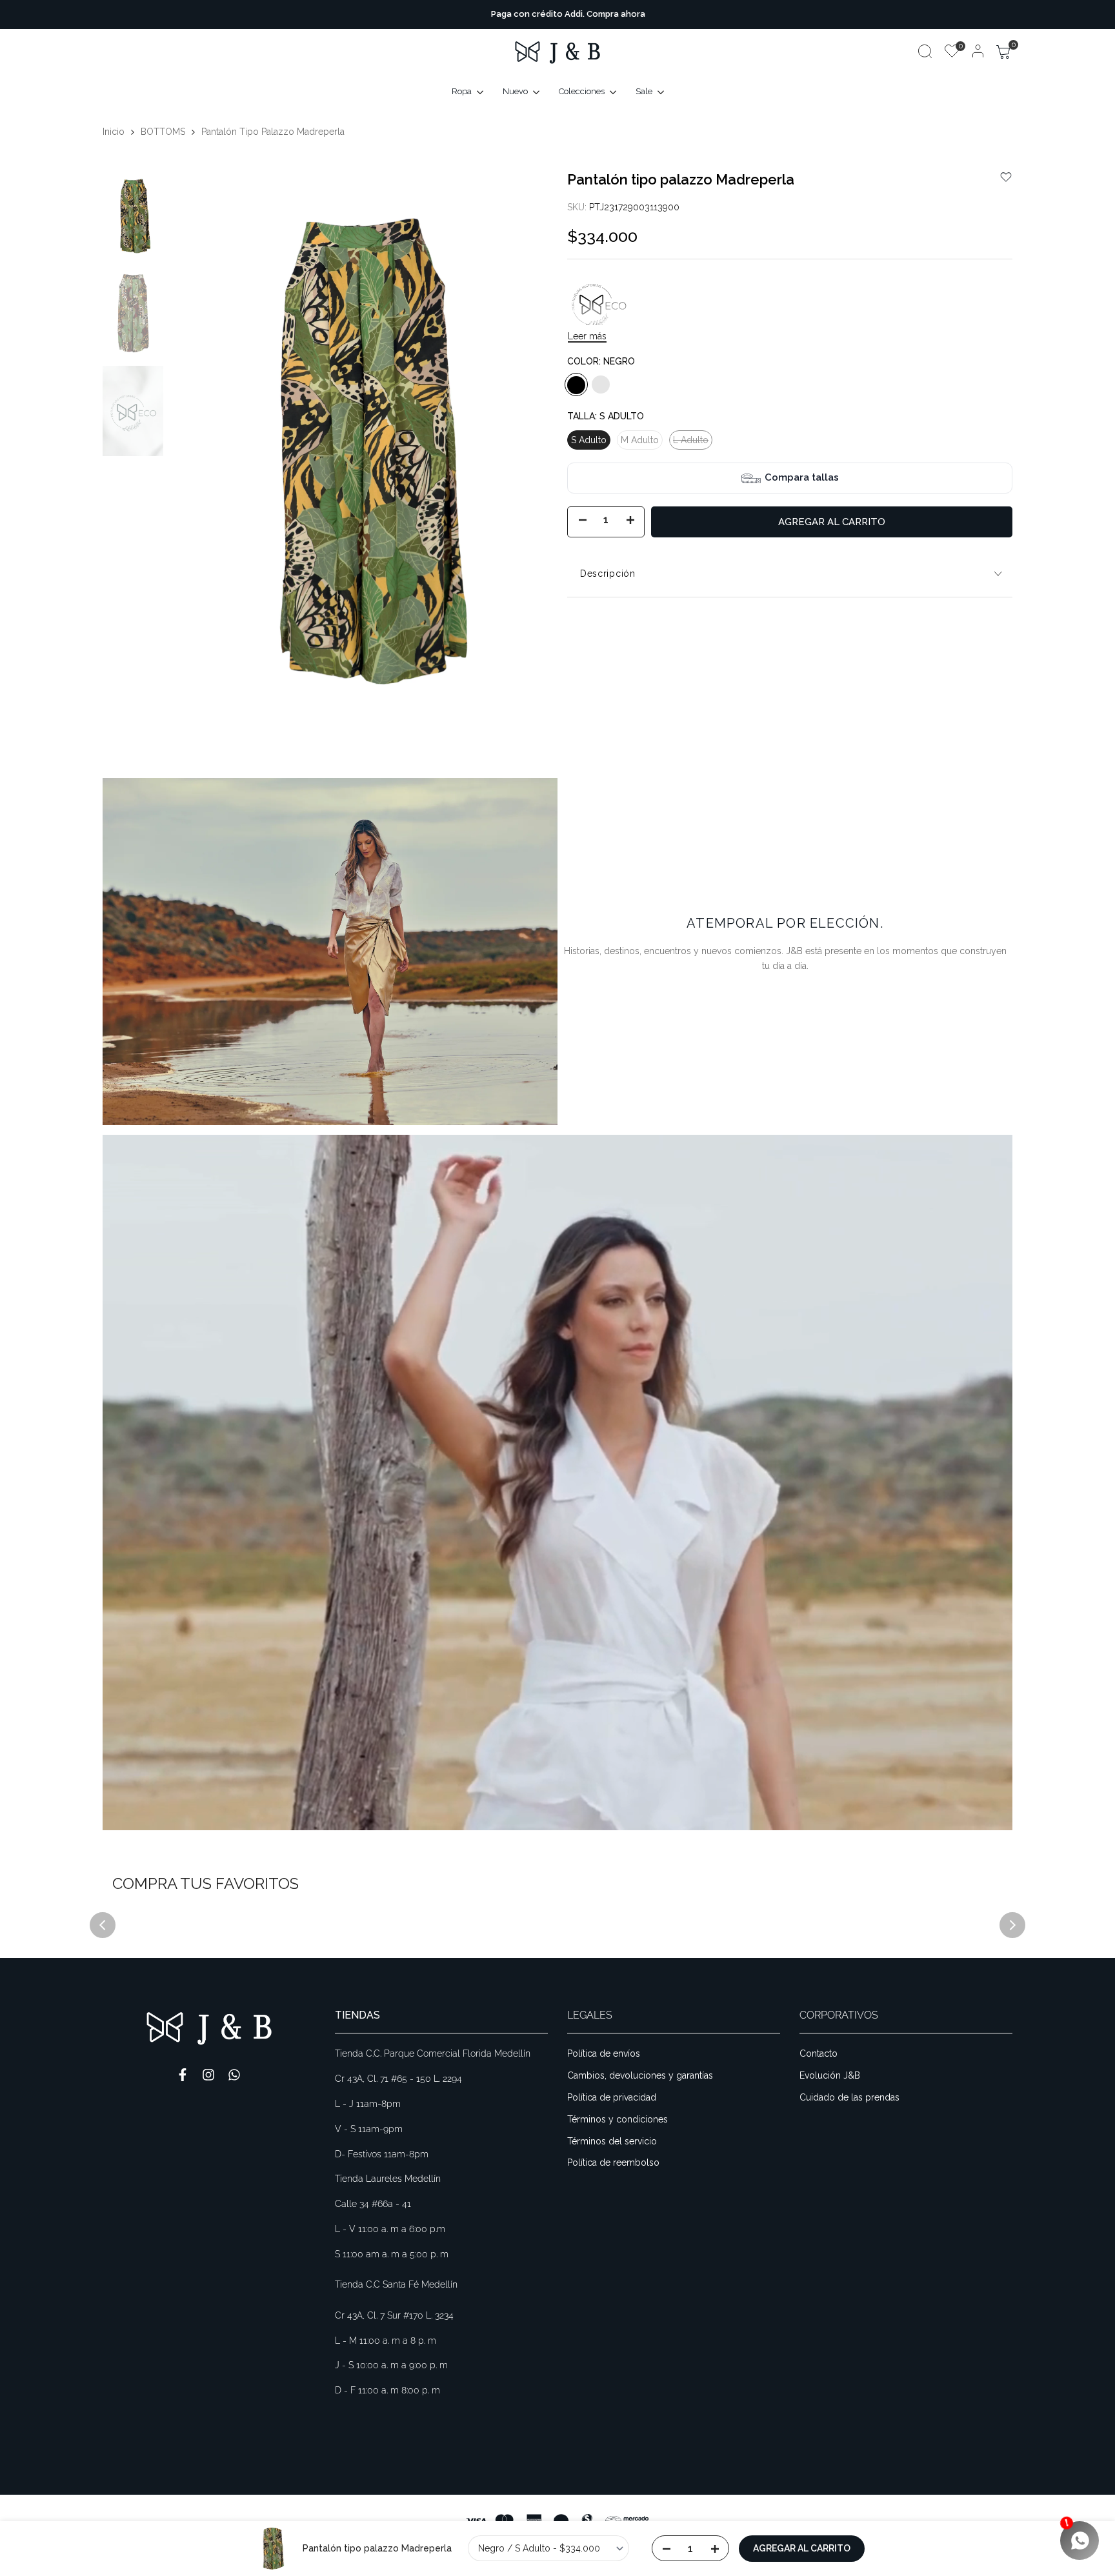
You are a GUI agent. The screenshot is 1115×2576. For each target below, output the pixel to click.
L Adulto (690, 443)
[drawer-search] (925, 51)
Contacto (819, 2053)
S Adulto (589, 441)
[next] (522, 455)
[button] (1006, 177)
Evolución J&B (830, 2075)
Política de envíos (604, 2053)
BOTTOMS (163, 132)
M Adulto (640, 441)
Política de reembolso (613, 2162)
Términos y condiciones (618, 2119)
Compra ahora (606, 14)
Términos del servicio (612, 2141)
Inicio (114, 132)
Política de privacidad (612, 2097)
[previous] (196, 455)
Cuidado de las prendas (849, 2097)
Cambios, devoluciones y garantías (640, 2075)
